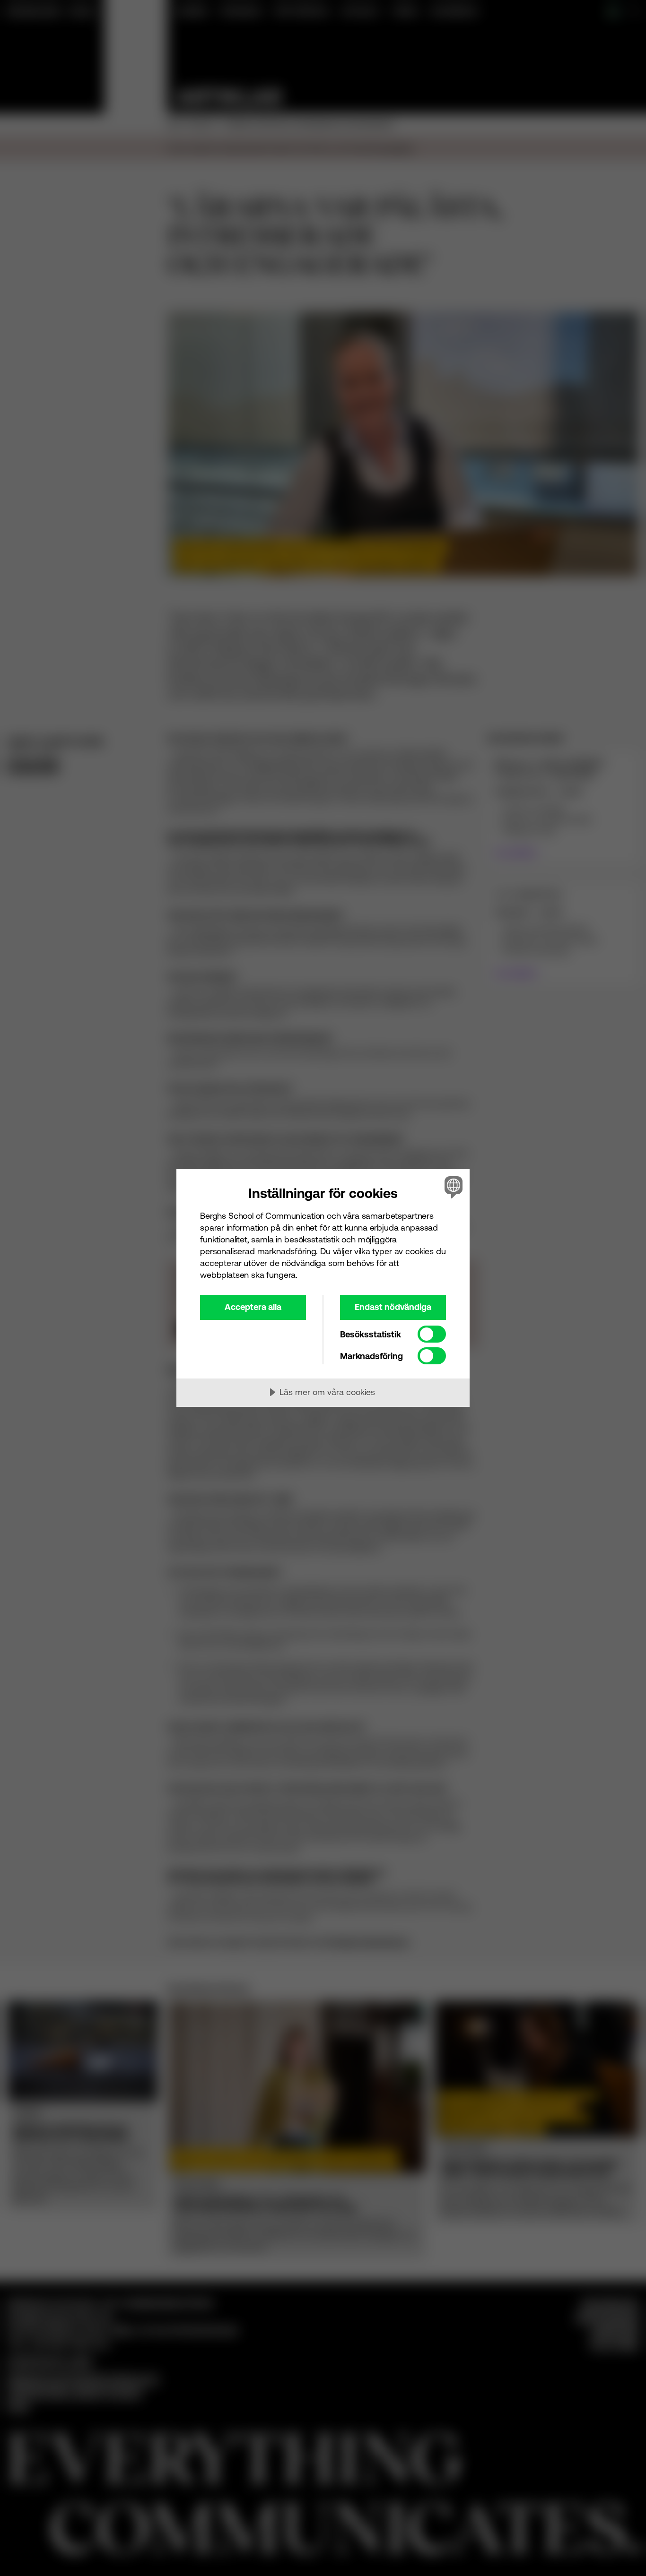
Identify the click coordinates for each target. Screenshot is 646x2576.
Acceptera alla (253, 1307)
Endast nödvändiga (393, 1307)
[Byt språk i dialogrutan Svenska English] (452, 1187)
